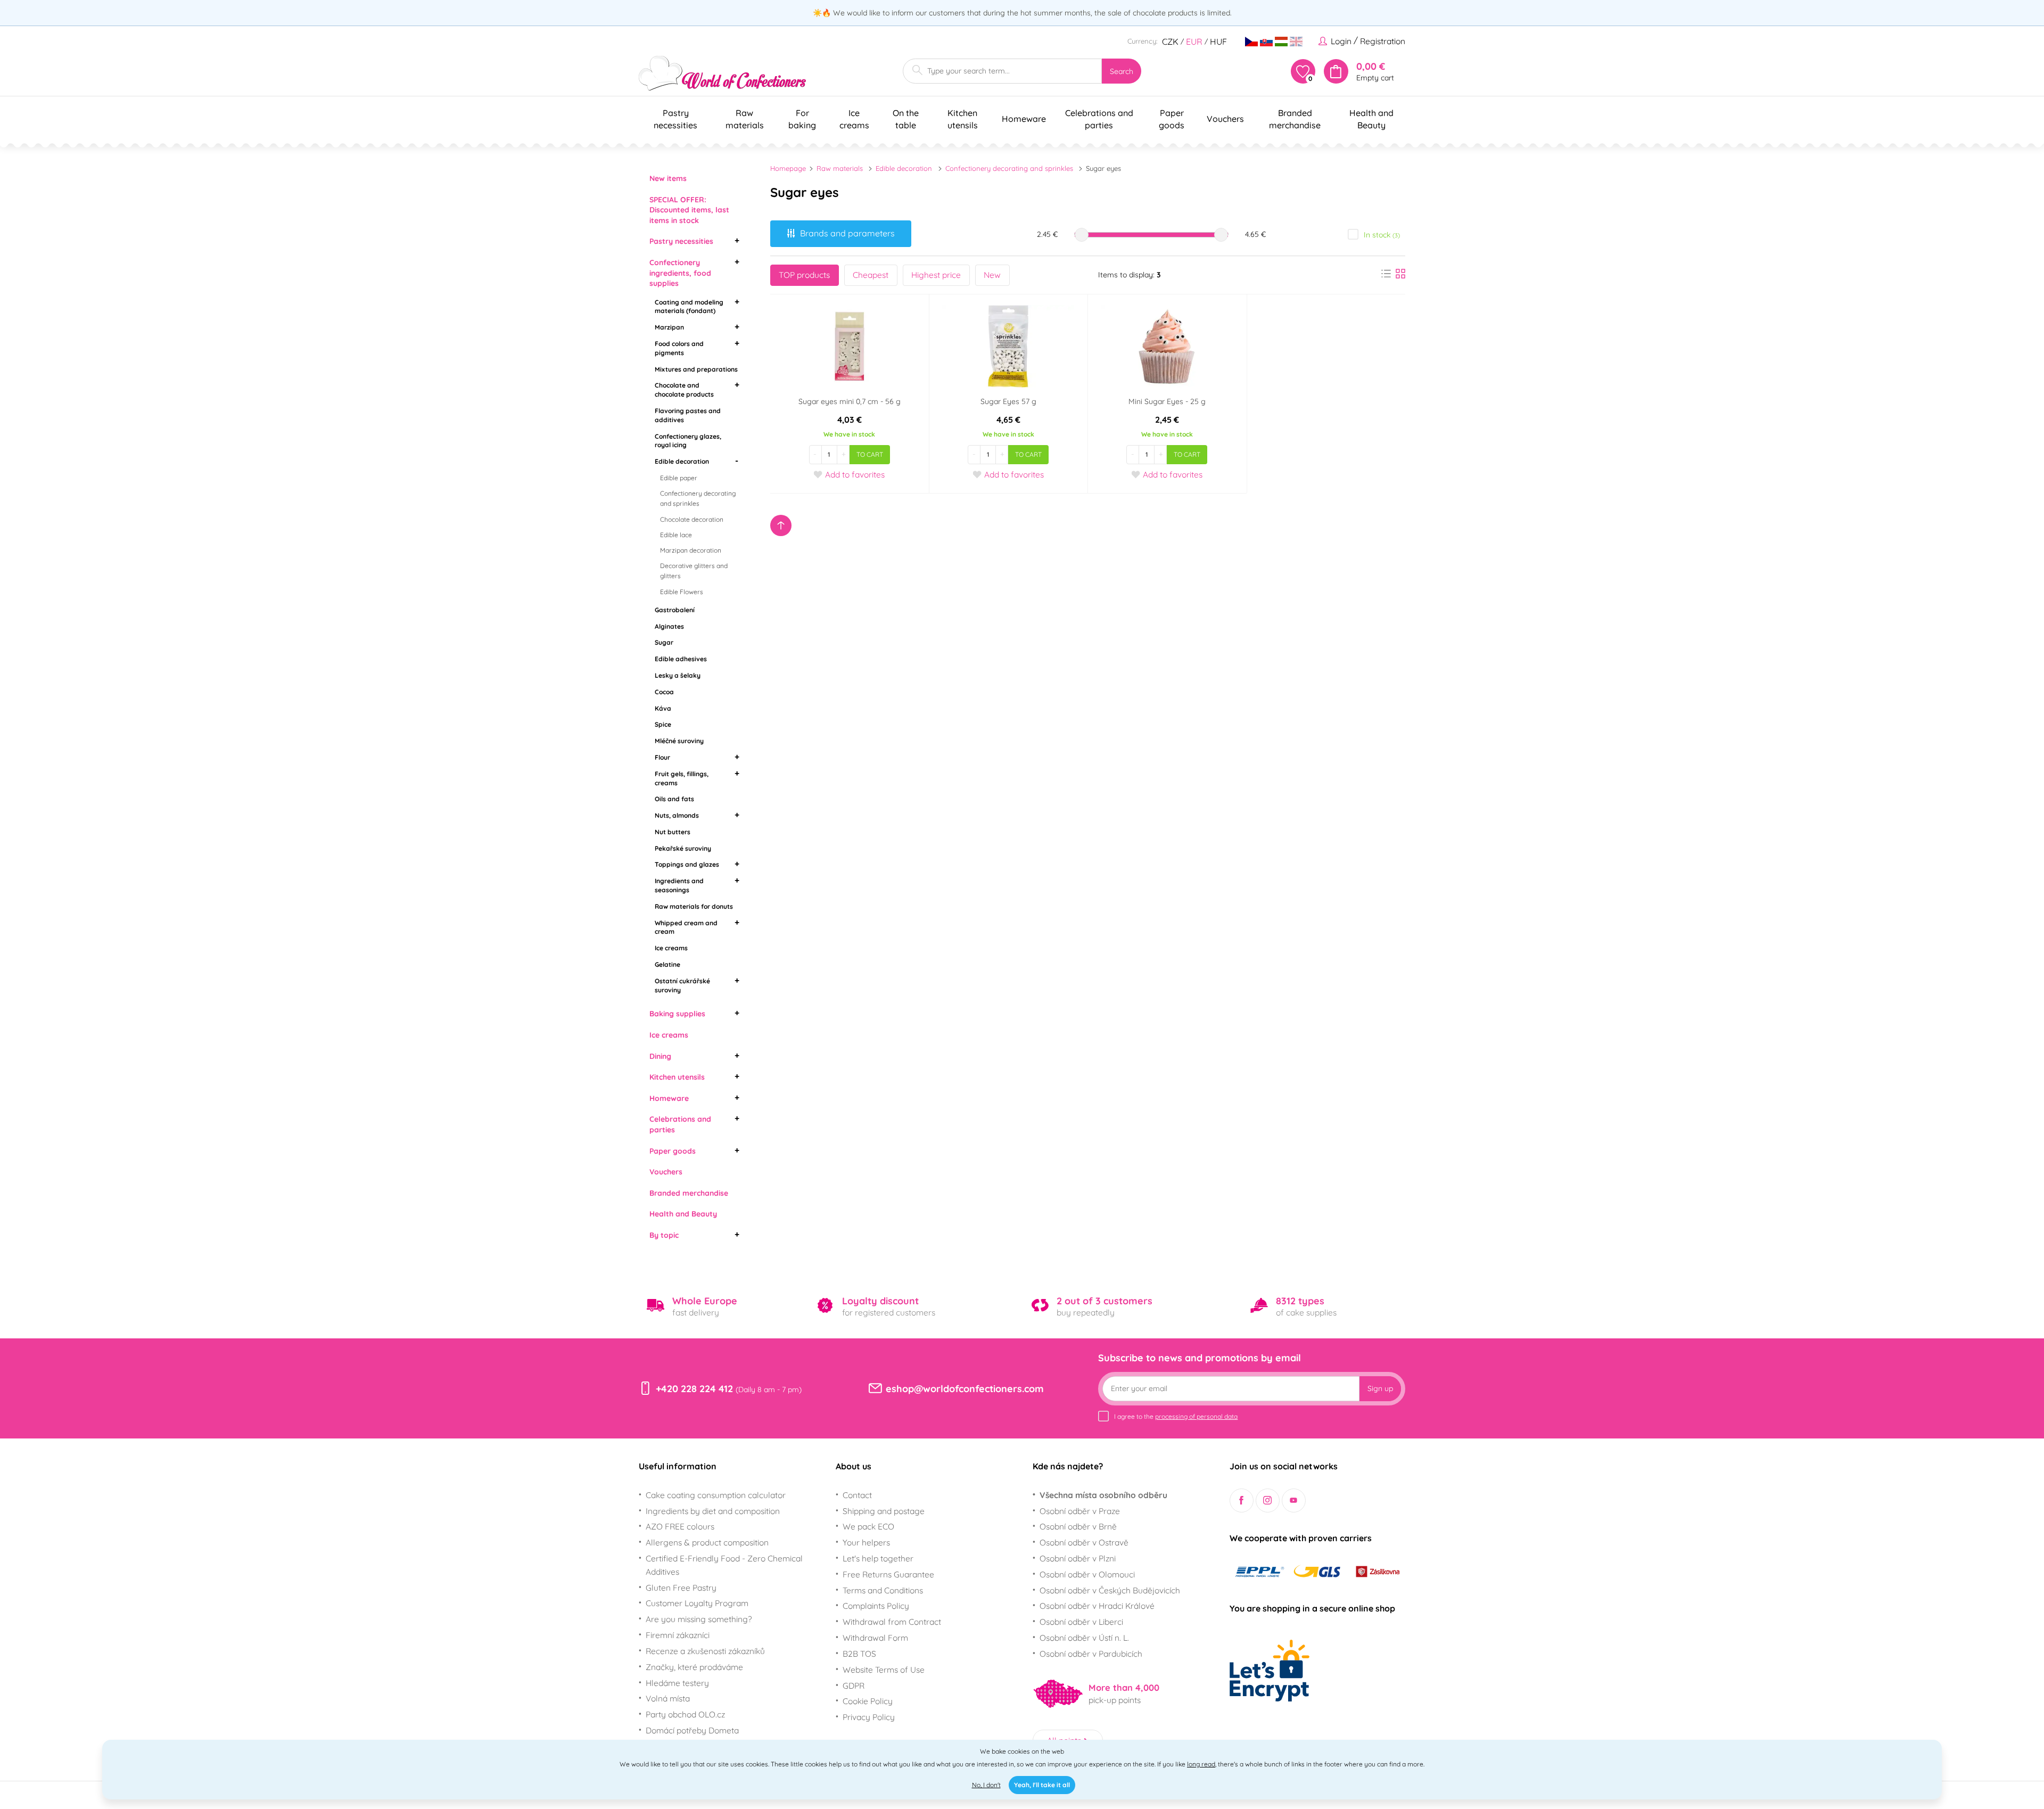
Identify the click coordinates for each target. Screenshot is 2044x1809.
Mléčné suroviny (679, 741)
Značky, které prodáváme (694, 1667)
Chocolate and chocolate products (684, 390)
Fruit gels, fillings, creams (682, 778)
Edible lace (676, 535)
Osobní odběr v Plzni (1078, 1558)
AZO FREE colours (680, 1526)
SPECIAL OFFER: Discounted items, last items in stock (689, 210)
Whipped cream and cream (686, 927)
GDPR (854, 1685)
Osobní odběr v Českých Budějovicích (1110, 1590)
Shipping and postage (884, 1511)
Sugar (664, 642)
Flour (662, 757)
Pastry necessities (681, 241)
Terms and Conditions (883, 1590)
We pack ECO (868, 1526)
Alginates (669, 626)
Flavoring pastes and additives (688, 415)
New (992, 275)
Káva (663, 708)
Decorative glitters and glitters (694, 571)
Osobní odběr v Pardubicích (1091, 1654)
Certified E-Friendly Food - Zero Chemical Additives (724, 1565)
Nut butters (673, 832)
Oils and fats (674, 799)
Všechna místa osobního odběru (1103, 1495)
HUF (1218, 42)
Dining (660, 1056)
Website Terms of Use (884, 1670)
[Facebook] (1242, 1500)
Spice (663, 724)
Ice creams (671, 948)
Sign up (1380, 1388)
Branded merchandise (689, 1193)
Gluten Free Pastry (681, 1588)
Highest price (936, 275)
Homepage (788, 168)
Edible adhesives (681, 659)
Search (1122, 71)
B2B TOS (859, 1654)
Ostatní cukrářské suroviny (682, 985)
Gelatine (667, 964)
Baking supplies (677, 1014)
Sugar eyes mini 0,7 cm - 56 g (850, 401)
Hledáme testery (677, 1683)
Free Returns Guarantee (888, 1574)
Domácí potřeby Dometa (692, 1730)
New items (668, 178)
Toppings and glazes (687, 864)
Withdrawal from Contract (892, 1622)
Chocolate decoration (692, 519)
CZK (1170, 42)
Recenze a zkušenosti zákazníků (705, 1651)
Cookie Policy (868, 1701)
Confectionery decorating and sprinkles (698, 498)
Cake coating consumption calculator (716, 1495)
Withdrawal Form (875, 1638)
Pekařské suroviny (683, 848)
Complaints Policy (876, 1606)
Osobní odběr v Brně (1078, 1526)
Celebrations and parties (680, 1124)
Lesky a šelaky (678, 675)
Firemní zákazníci (678, 1635)
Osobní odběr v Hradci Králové (1097, 1606)
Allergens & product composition (707, 1542)
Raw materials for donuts (694, 906)
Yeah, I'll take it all (1042, 1785)
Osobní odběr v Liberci (1081, 1622)
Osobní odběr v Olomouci (1087, 1574)
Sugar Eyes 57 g (1008, 401)
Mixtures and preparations (696, 369)
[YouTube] (1294, 1500)
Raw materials (840, 168)
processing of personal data (1196, 1416)
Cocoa (664, 692)
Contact (857, 1495)
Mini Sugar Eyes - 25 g (1167, 401)
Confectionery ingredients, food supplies (680, 273)
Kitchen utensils (677, 1077)
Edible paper (679, 478)
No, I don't (986, 1785)
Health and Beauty (683, 1214)
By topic (664, 1235)
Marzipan (669, 327)
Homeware (669, 1098)
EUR (1194, 42)
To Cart (870, 454)
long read (1201, 1764)
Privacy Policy (869, 1717)
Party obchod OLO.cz (685, 1714)
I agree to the (1176, 1416)
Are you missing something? (699, 1619)
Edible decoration (682, 461)
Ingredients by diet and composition (713, 1511)
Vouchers (666, 1172)
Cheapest (871, 275)
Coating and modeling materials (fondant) (689, 307)
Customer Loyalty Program (697, 1603)
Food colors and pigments (679, 348)
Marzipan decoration (691, 550)
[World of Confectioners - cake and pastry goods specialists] (722, 73)
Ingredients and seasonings (679, 885)
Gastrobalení (675, 610)
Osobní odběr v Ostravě (1084, 1542)
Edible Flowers (682, 592)
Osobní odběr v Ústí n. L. (1084, 1638)
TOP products (804, 275)
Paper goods (673, 1151)
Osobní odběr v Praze (1080, 1511)
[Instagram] (1268, 1500)
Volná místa (668, 1698)
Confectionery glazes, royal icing (688, 441)
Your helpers (866, 1542)
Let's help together (878, 1558)
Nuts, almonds (677, 815)
